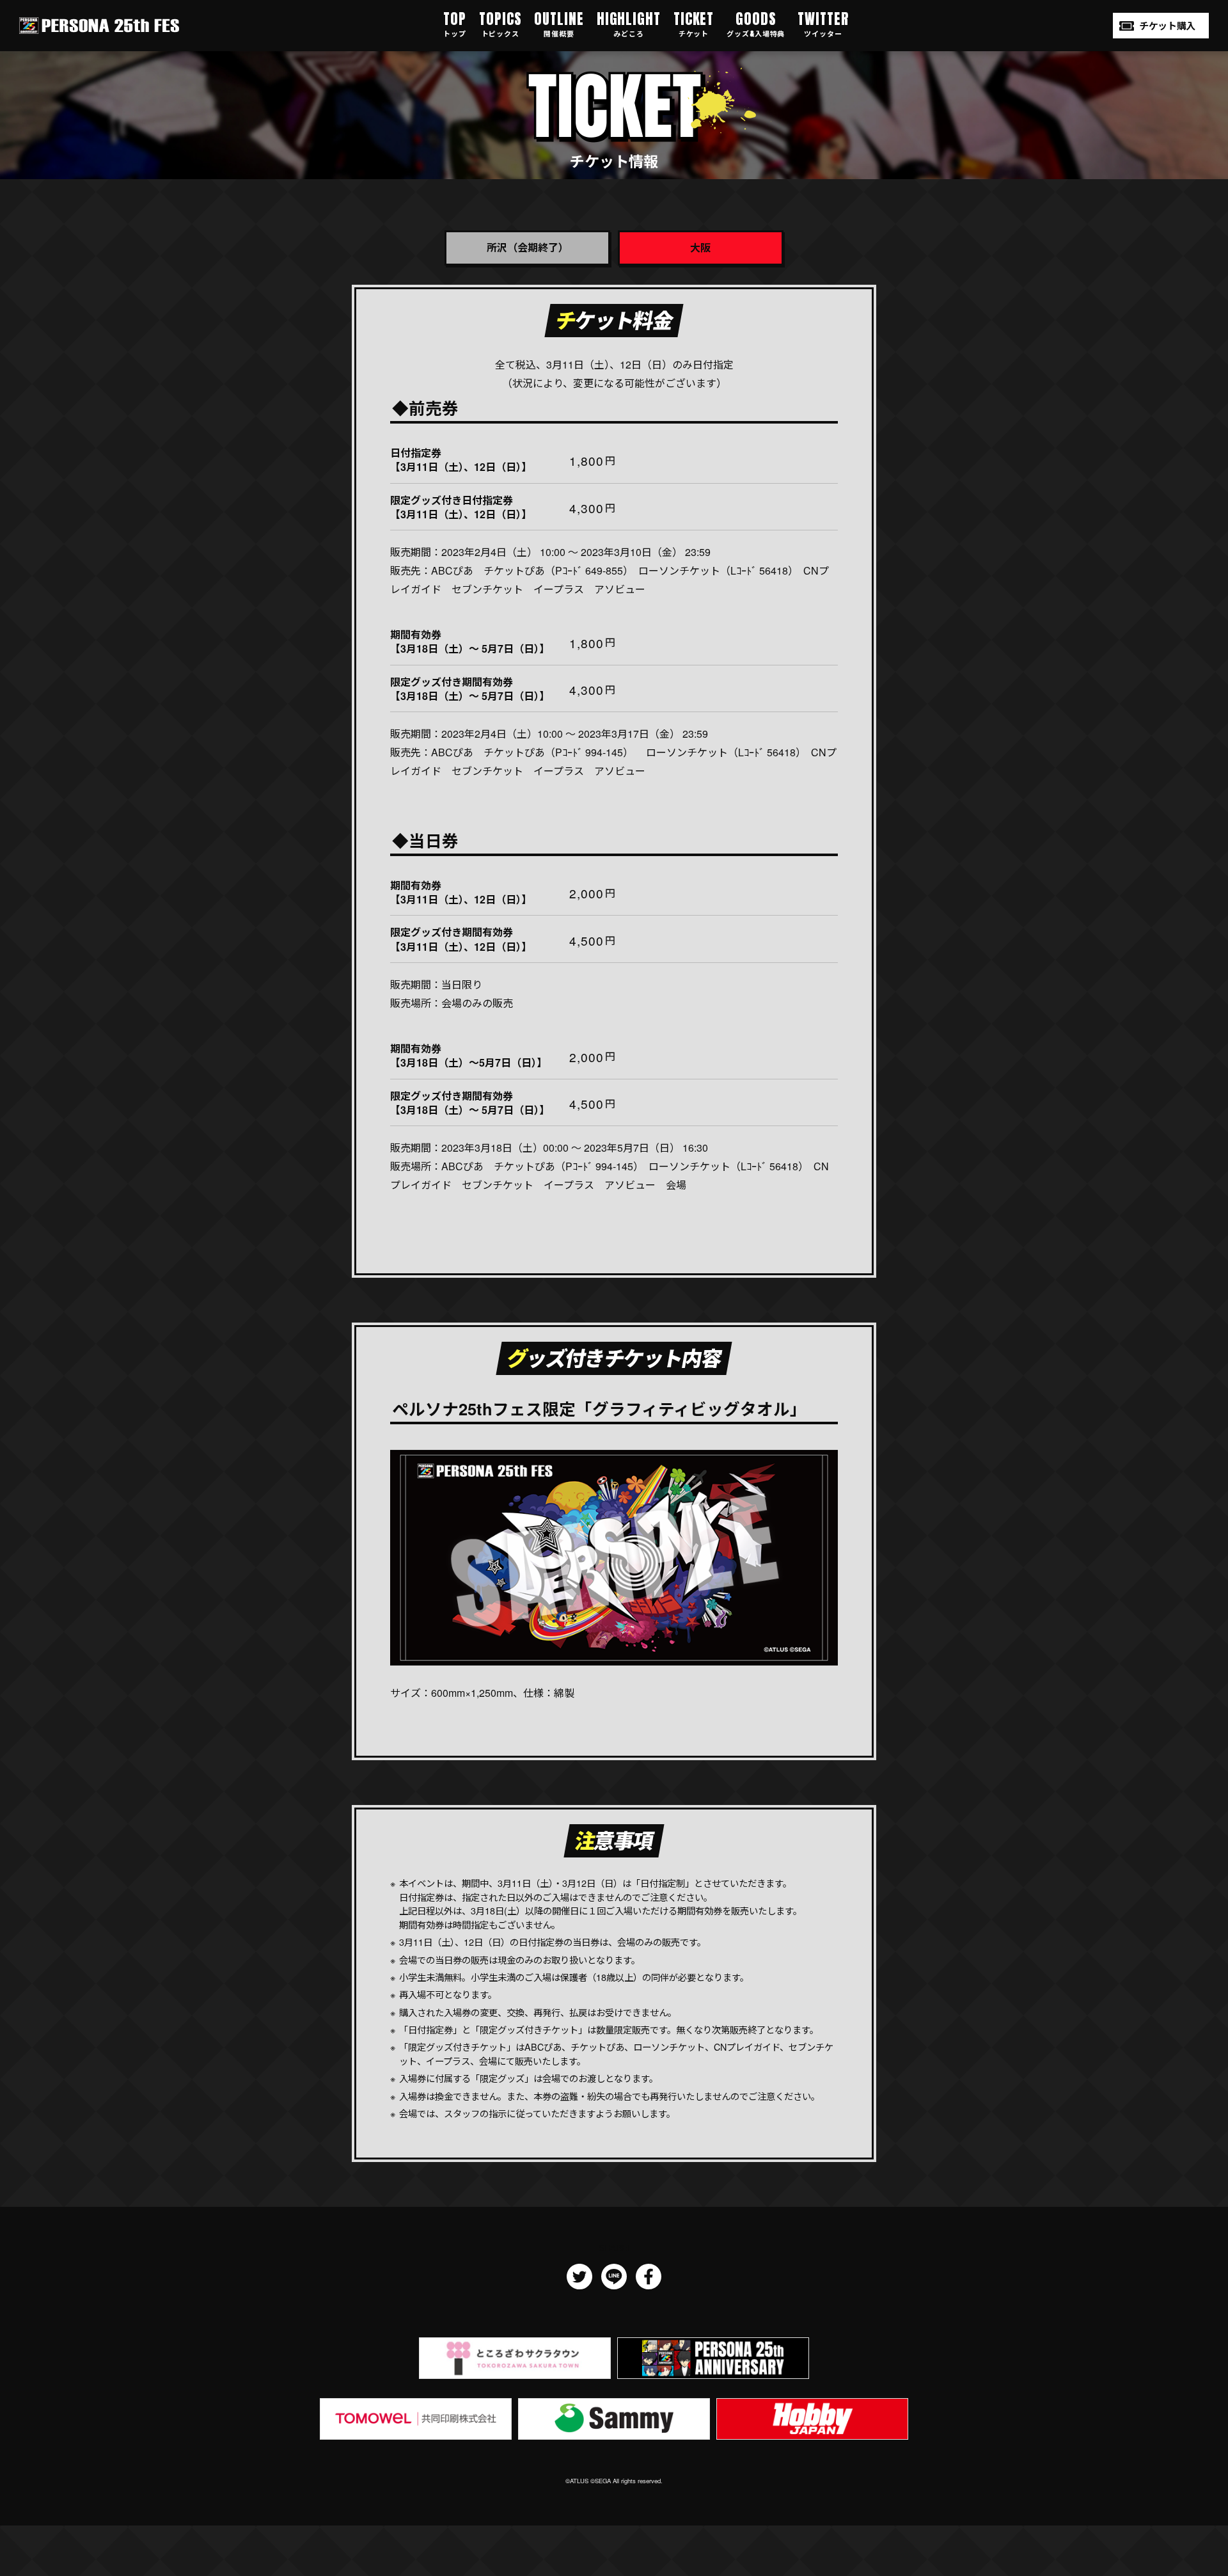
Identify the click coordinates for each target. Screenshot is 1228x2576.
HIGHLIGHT (629, 23)
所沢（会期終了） (528, 247)
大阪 (700, 247)
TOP (455, 23)
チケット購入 (1167, 26)
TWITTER (823, 23)
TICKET (694, 23)
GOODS (756, 23)
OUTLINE (559, 23)
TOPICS (500, 23)
